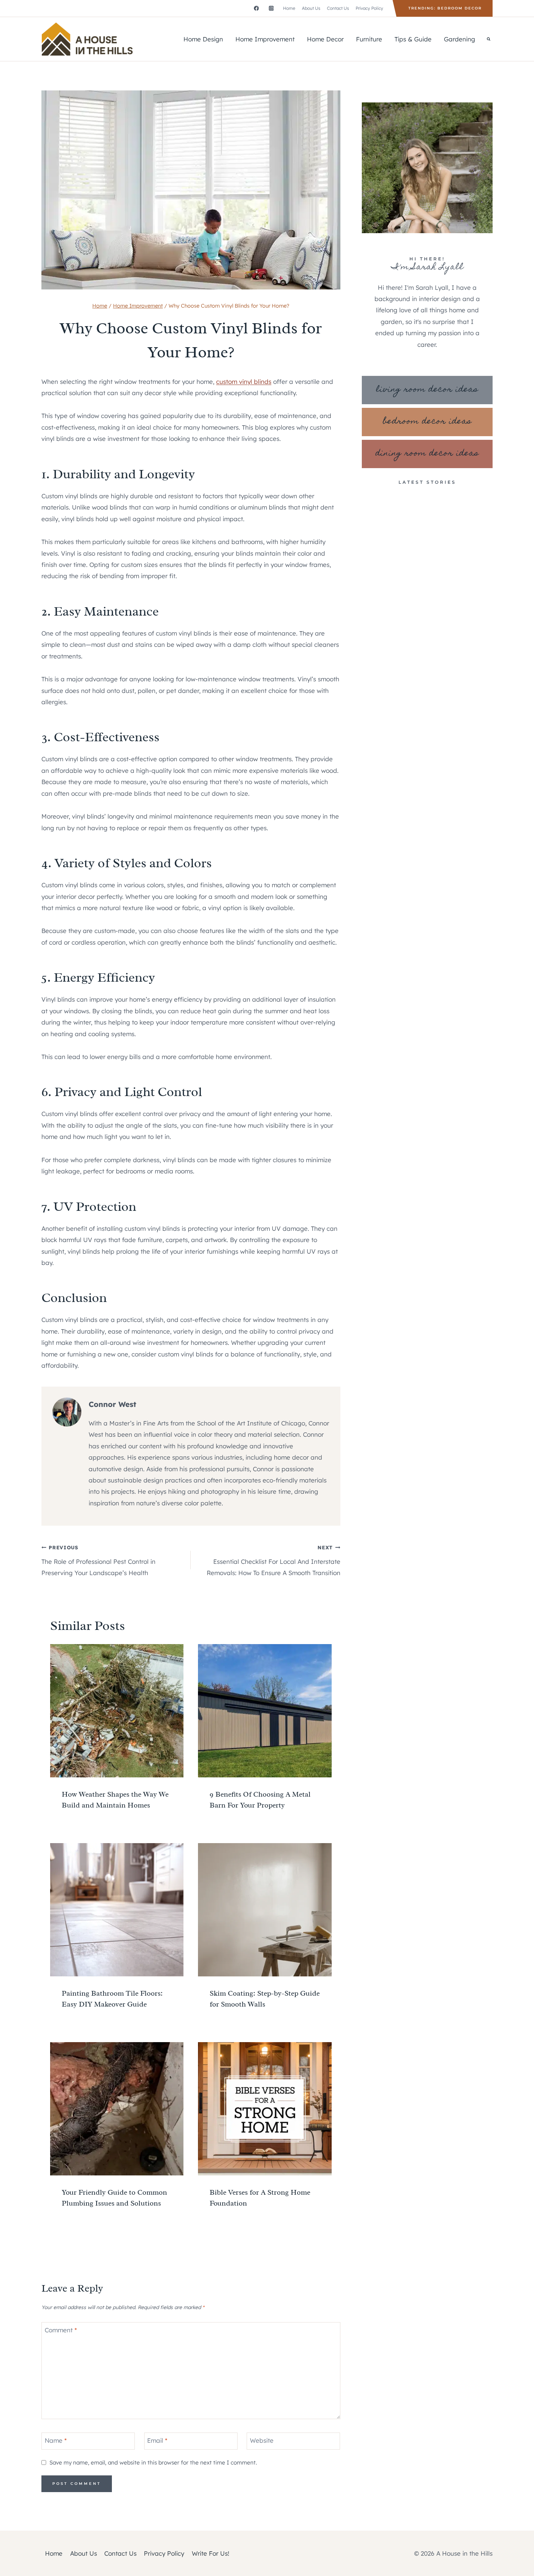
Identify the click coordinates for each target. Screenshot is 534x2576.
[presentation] (117, 1711)
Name (56, 2440)
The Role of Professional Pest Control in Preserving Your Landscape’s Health (98, 1560)
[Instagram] (271, 8)
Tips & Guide (413, 39)
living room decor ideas (427, 390)
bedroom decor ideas (427, 422)
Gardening (460, 39)
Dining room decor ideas (427, 454)
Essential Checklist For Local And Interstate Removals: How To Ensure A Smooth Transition (273, 1560)
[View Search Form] (489, 39)
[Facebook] (256, 8)
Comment (61, 2330)
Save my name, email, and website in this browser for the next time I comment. (153, 2463)
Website (262, 2440)
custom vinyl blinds (244, 382)
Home (289, 8)
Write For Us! (211, 2553)
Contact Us (338, 8)
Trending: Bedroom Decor (445, 8)
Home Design (203, 39)
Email (157, 2440)
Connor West (112, 1404)
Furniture (369, 39)
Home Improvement (265, 39)
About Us (311, 8)
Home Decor (325, 39)
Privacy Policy (369, 8)
